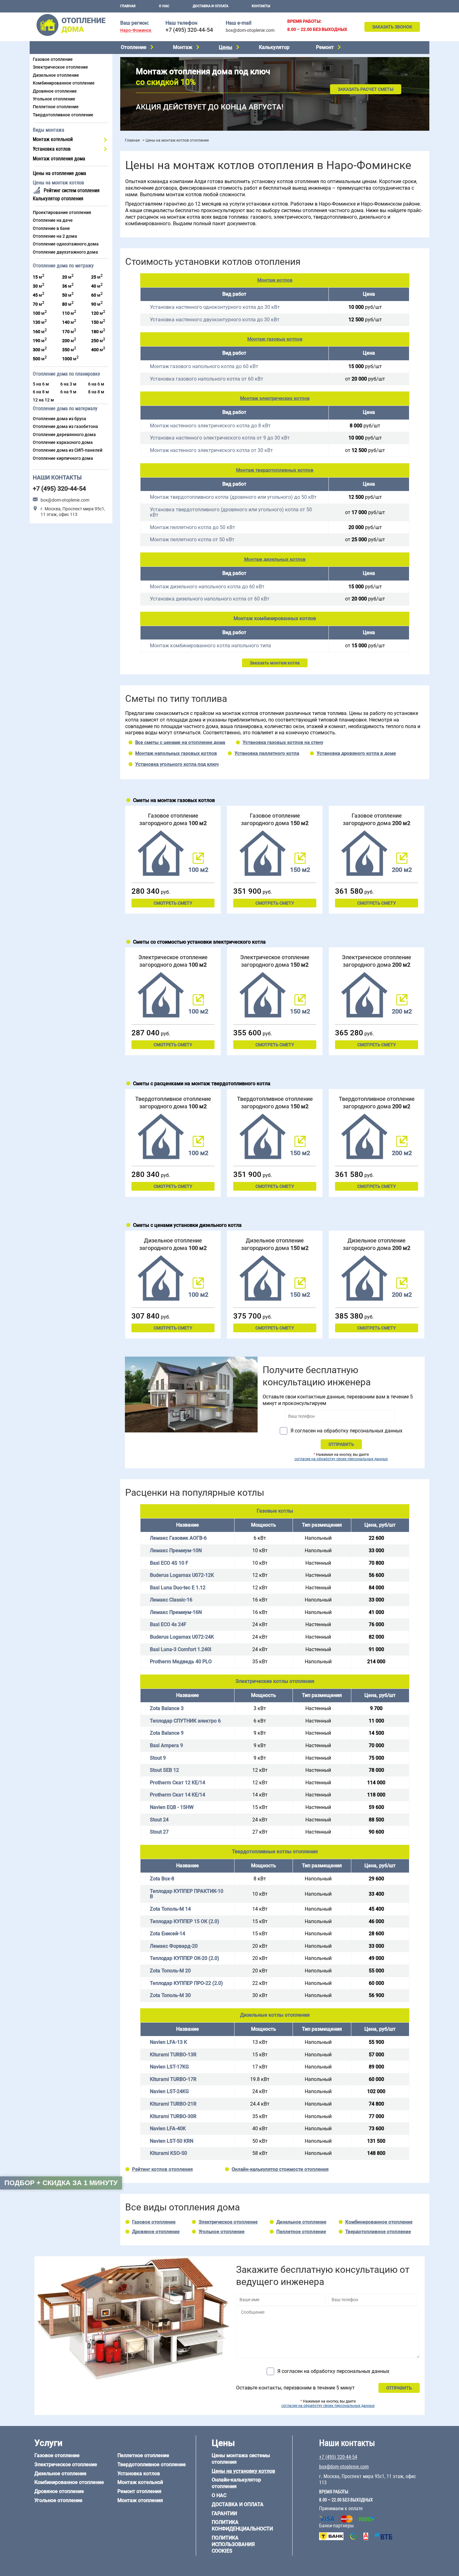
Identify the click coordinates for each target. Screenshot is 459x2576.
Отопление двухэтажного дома (65, 252)
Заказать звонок (392, 27)
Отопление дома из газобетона (65, 426)
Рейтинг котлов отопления (162, 2169)
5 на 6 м (41, 384)
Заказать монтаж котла (275, 663)
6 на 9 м (68, 392)
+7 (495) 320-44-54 (189, 30)
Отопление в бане (51, 228)
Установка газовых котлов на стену (283, 742)
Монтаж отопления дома (59, 159)
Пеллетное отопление (56, 107)
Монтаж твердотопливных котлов (275, 470)
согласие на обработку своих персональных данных (341, 1459)
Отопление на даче (53, 220)
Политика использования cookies (233, 2544)
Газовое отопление (53, 59)
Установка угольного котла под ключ (177, 764)
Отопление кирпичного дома (63, 458)
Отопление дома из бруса (59, 419)
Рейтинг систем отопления (72, 190)
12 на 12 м (43, 400)
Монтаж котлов (275, 280)
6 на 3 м (68, 384)
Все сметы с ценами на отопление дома (180, 742)
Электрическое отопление (60, 67)
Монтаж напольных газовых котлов (176, 753)
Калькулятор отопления (58, 199)
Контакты (261, 6)
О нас (164, 6)
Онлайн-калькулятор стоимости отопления (280, 2169)
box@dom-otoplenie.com (250, 30)
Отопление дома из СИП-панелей (68, 450)
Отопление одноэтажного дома (66, 244)
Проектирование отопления (62, 212)
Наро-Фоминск (136, 30)
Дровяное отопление (55, 91)
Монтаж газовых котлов (275, 339)
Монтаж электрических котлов (275, 398)
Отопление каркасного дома (63, 442)
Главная (128, 6)
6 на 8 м (41, 392)
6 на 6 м (96, 384)
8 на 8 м (96, 392)
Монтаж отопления (140, 2500)
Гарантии (224, 2513)
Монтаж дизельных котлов (275, 559)
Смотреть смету (173, 903)
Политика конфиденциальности (242, 2525)
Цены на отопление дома (59, 173)
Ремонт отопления (139, 2491)
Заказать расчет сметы (366, 89)
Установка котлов (52, 149)
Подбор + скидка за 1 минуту (61, 2183)
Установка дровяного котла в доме (356, 753)
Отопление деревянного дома (64, 435)
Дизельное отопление (56, 75)
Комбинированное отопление (64, 83)
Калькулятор (274, 47)
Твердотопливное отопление (63, 115)
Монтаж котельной (53, 139)
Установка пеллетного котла (267, 753)
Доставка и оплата (210, 6)
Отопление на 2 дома (55, 236)
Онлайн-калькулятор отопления (236, 2483)
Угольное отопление (54, 99)
